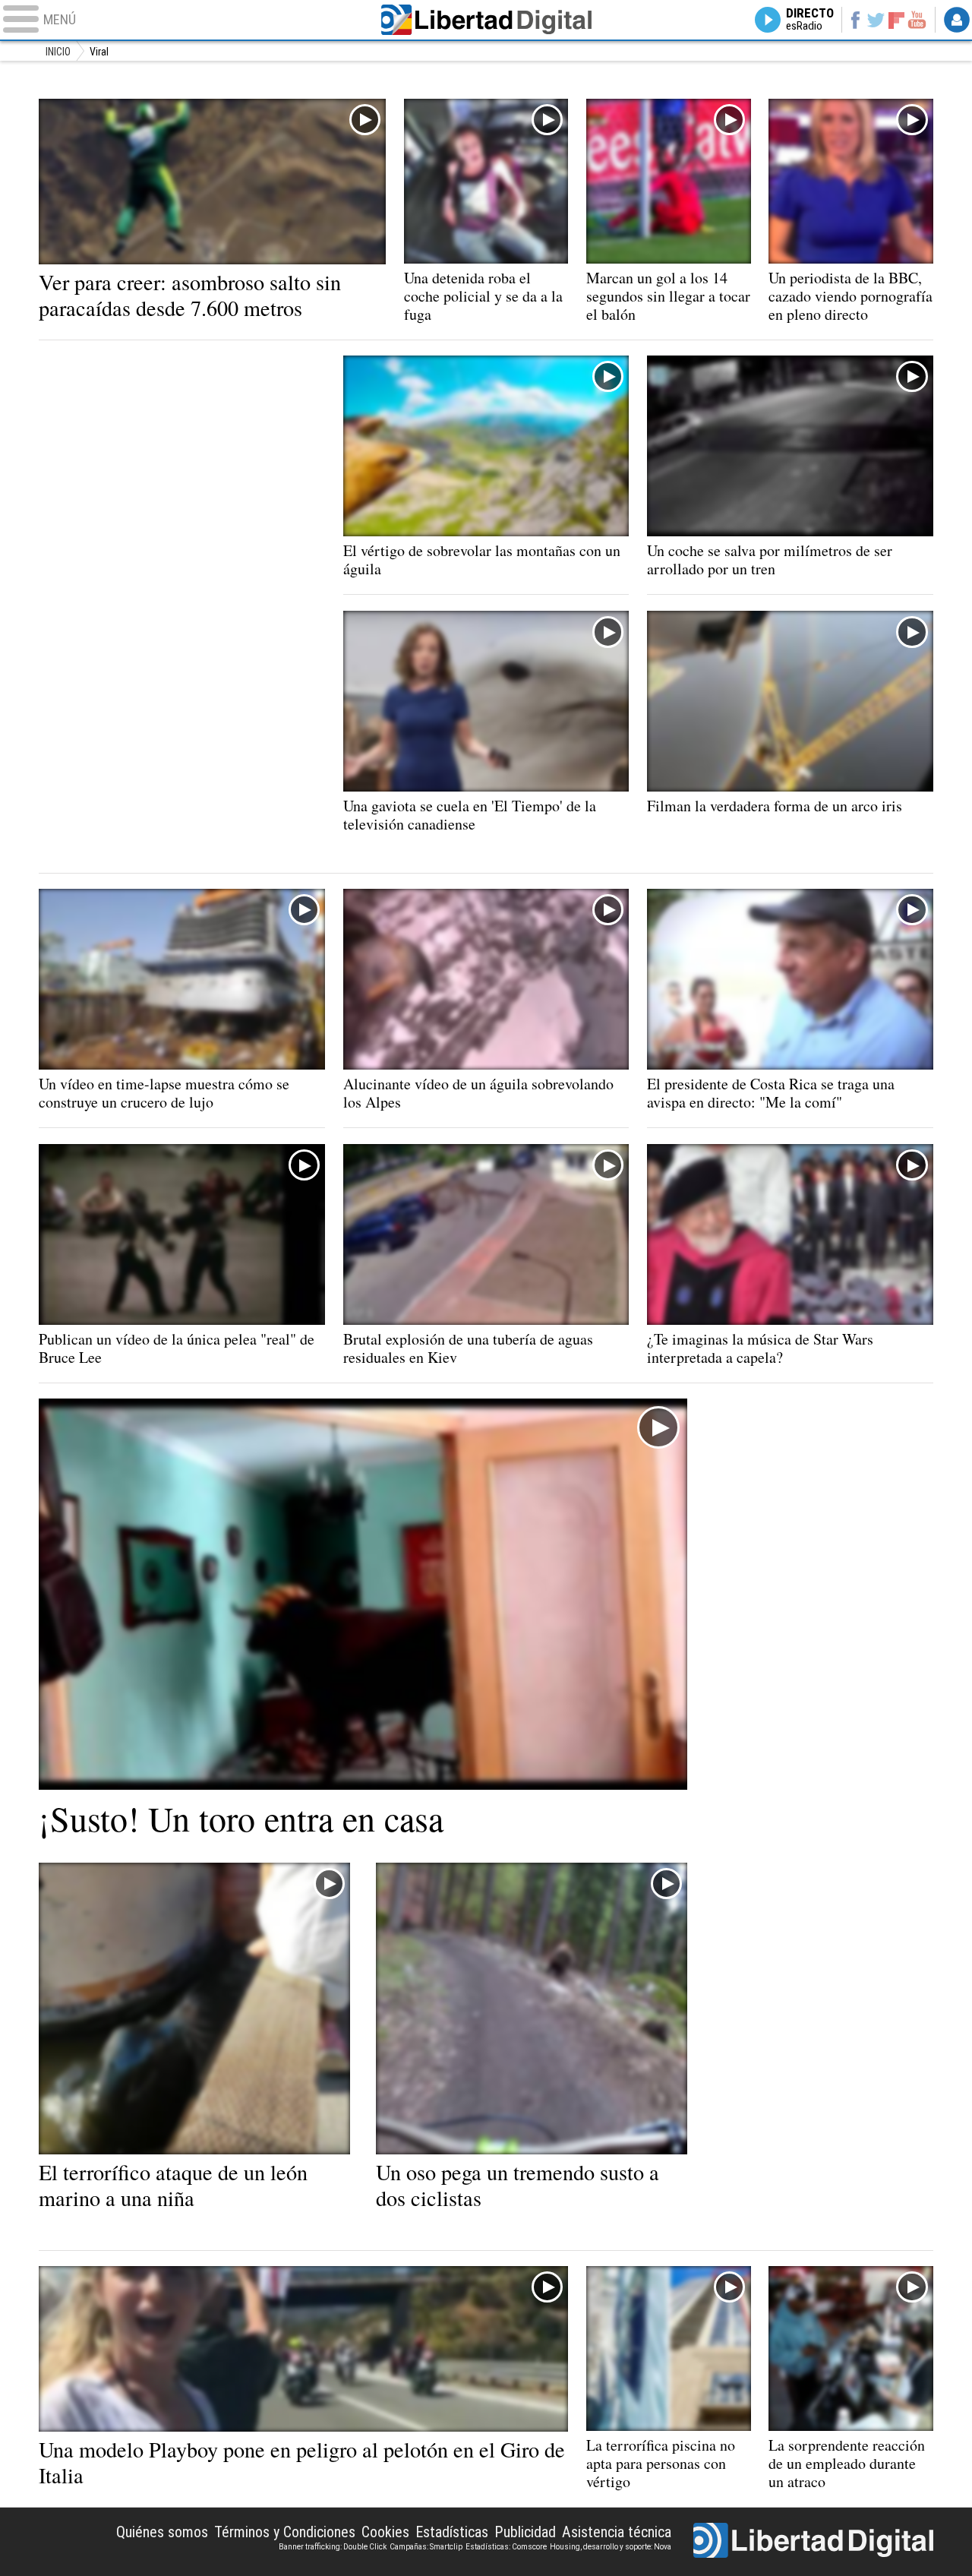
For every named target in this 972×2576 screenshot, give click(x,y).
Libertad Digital (486, 20)
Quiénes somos (162, 2532)
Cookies (385, 2532)
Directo (810, 20)
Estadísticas (452, 2532)
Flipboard (897, 19)
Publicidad (525, 2532)
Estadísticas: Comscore (506, 2547)
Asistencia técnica (617, 2532)
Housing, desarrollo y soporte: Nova (611, 2547)
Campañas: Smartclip (426, 2547)
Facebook (855, 20)
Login (957, 20)
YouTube (917, 20)
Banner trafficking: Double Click (333, 2547)
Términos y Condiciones (285, 2532)
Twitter (876, 20)
